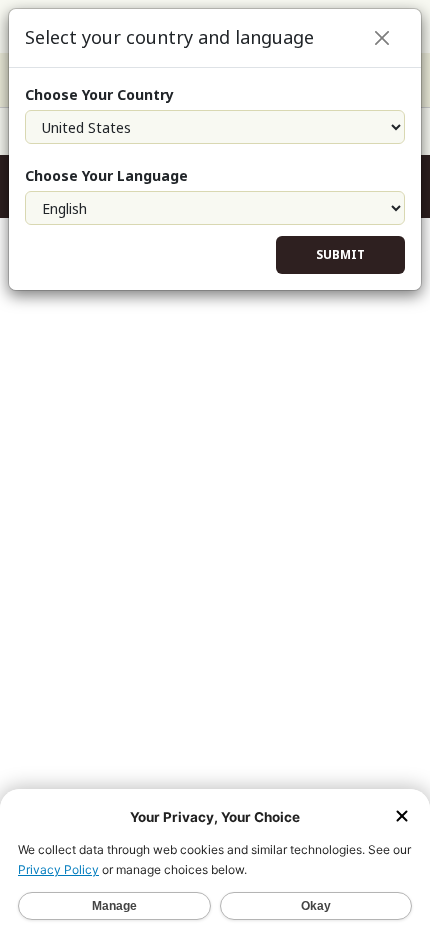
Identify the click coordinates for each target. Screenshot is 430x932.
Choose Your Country (99, 94)
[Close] (382, 38)
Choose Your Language (106, 175)
